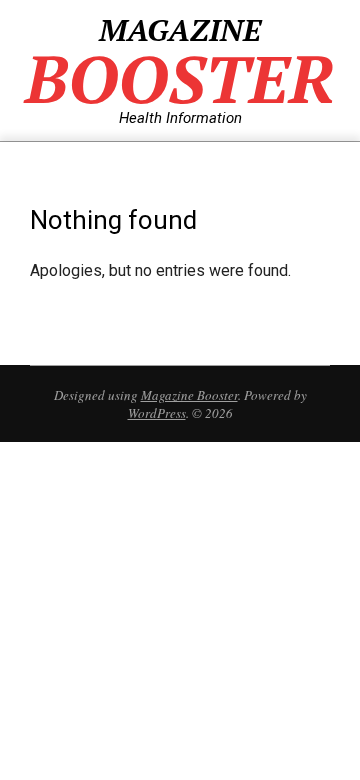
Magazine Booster (189, 395)
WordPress (157, 413)
